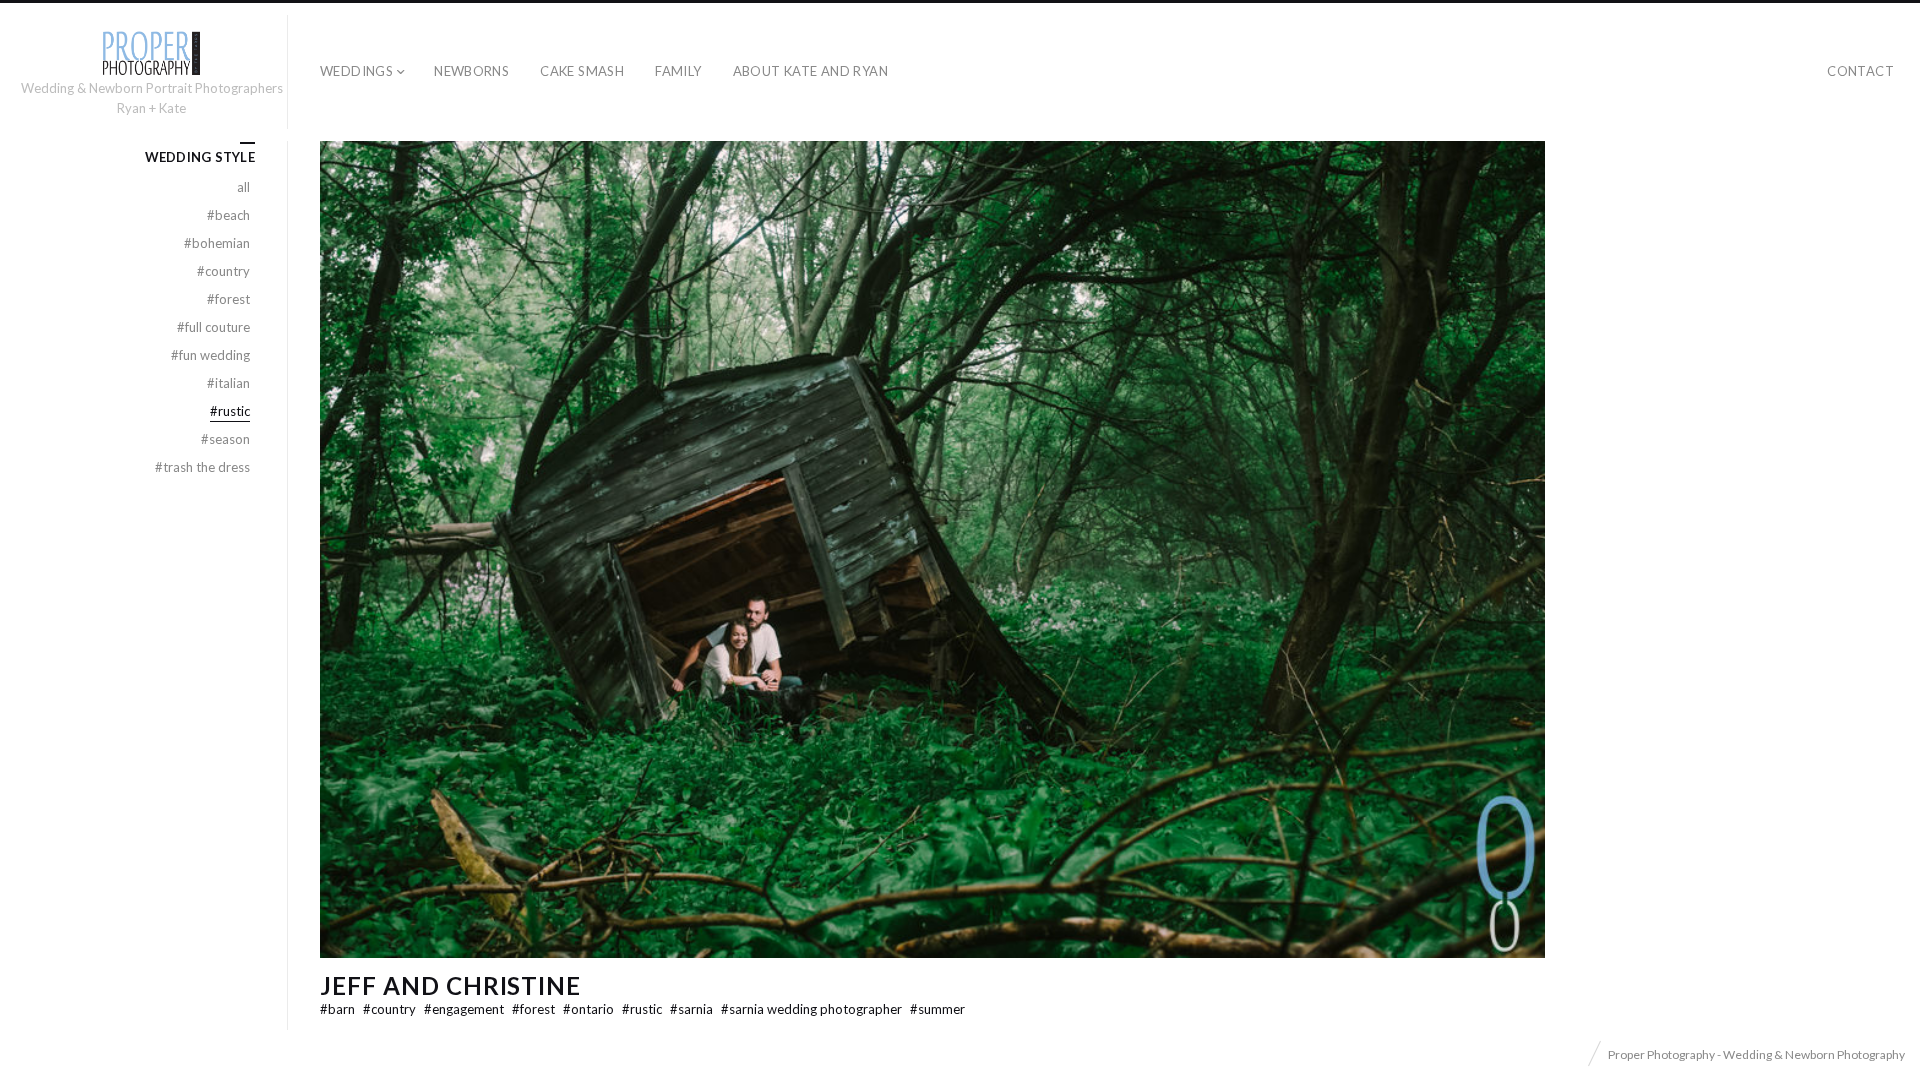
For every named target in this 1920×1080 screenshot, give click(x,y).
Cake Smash (582, 71)
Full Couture (213, 327)
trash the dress (202, 467)
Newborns (471, 71)
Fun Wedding (210, 355)
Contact (1860, 71)
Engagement (465, 1009)
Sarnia (693, 1009)
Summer (937, 1009)
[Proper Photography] (151, 53)
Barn (339, 1009)
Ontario (590, 1009)
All (243, 187)
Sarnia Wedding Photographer (813, 1009)
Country (391, 1009)
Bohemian (217, 243)
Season (225, 439)
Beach (228, 215)
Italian (228, 383)
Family (678, 71)
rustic (643, 1009)
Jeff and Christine (450, 985)
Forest (535, 1009)
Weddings (356, 71)
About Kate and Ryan (810, 71)
